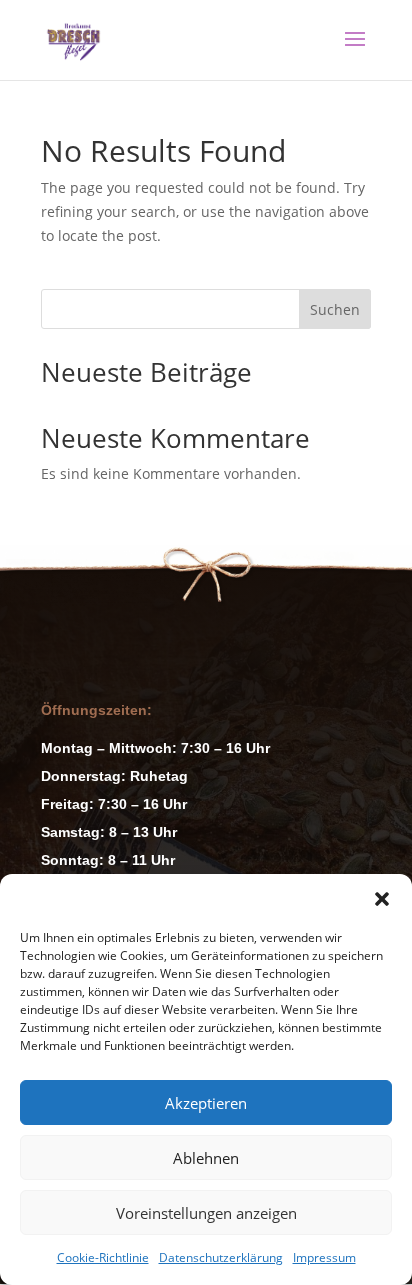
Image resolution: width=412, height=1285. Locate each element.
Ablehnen (206, 1158)
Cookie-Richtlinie (103, 1257)
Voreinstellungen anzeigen (206, 1213)
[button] (382, 899)
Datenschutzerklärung (221, 1257)
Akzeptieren (206, 1103)
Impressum (324, 1257)
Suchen (335, 309)
